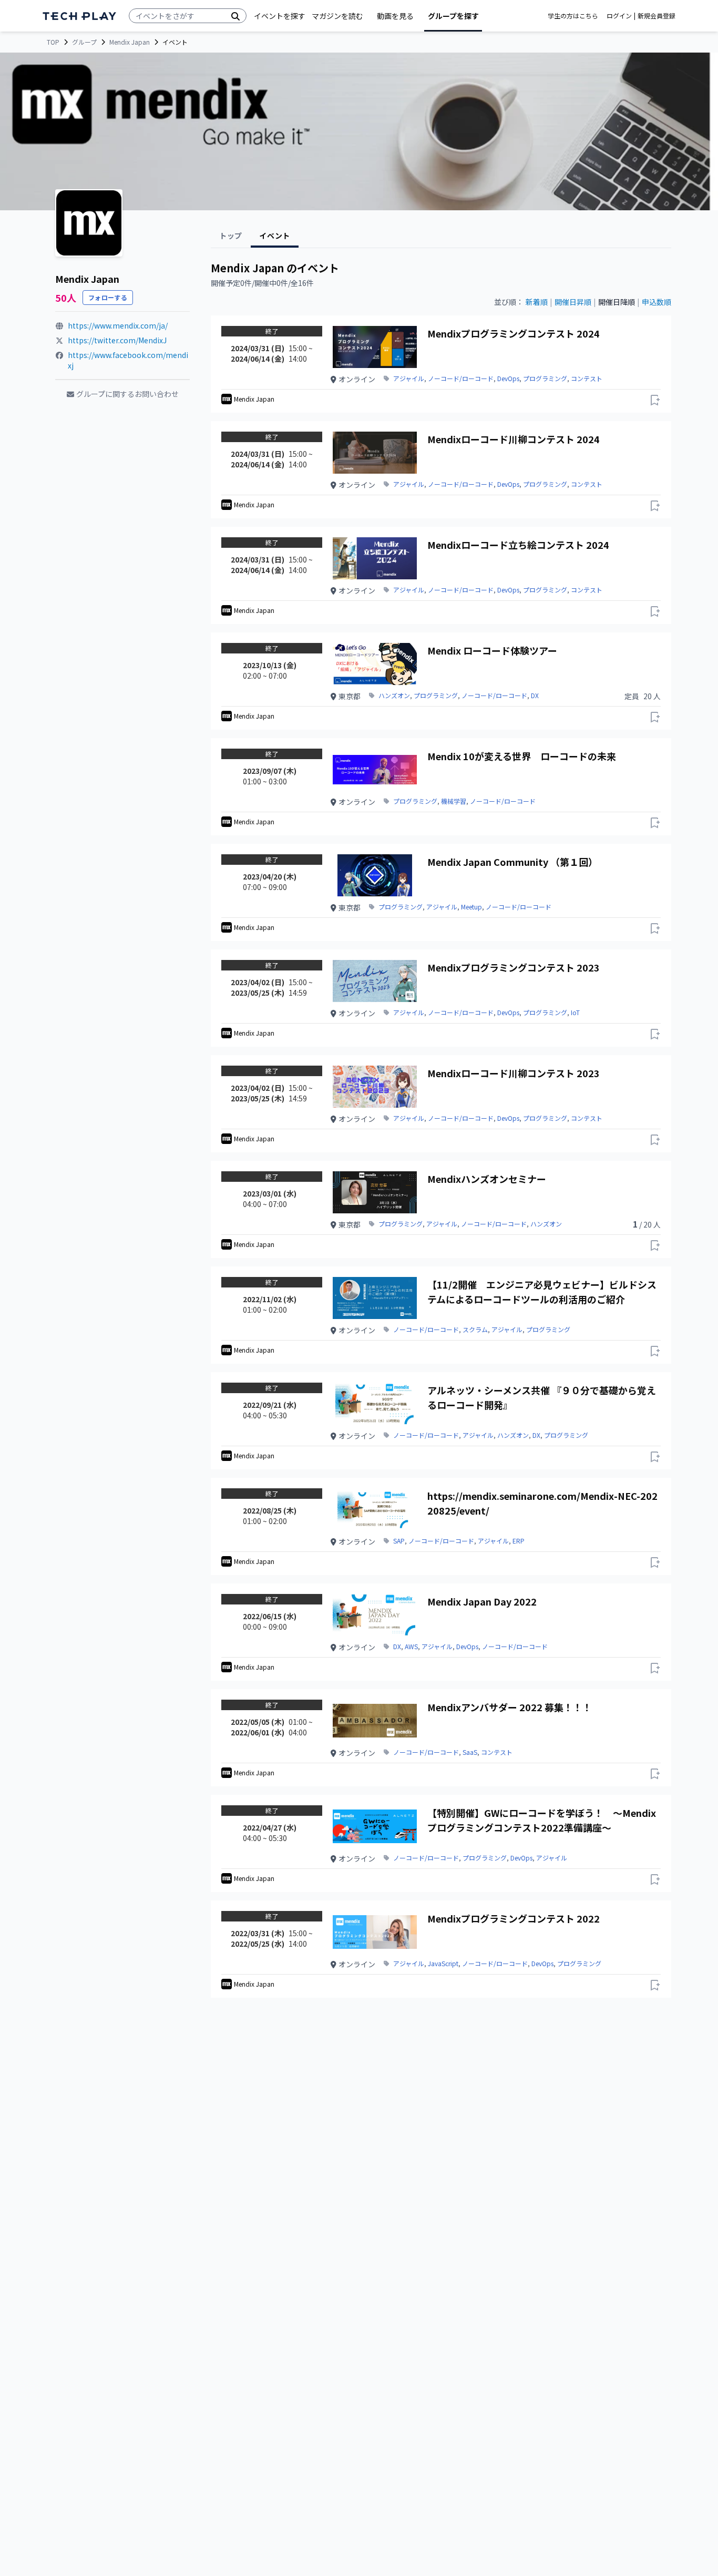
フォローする (108, 297)
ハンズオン (394, 696)
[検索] (235, 16)
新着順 (537, 302)
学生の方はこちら (573, 16)
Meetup (471, 907)
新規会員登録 (657, 16)
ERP (519, 1541)
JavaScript (443, 1964)
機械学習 (454, 801)
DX (535, 696)
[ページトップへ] (79, 16)
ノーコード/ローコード (461, 379)
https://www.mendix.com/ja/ (118, 325)
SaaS (470, 1752)
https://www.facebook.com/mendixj (128, 360)
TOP (53, 42)
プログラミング (545, 379)
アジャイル (409, 379)
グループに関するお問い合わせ (127, 394)
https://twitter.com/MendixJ (117, 340)
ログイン (619, 16)
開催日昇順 (573, 302)
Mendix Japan (130, 42)
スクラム (475, 1330)
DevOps (508, 379)
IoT (575, 1013)
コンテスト (587, 379)
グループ (84, 42)
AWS (411, 1647)
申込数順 (657, 302)
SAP (399, 1541)
